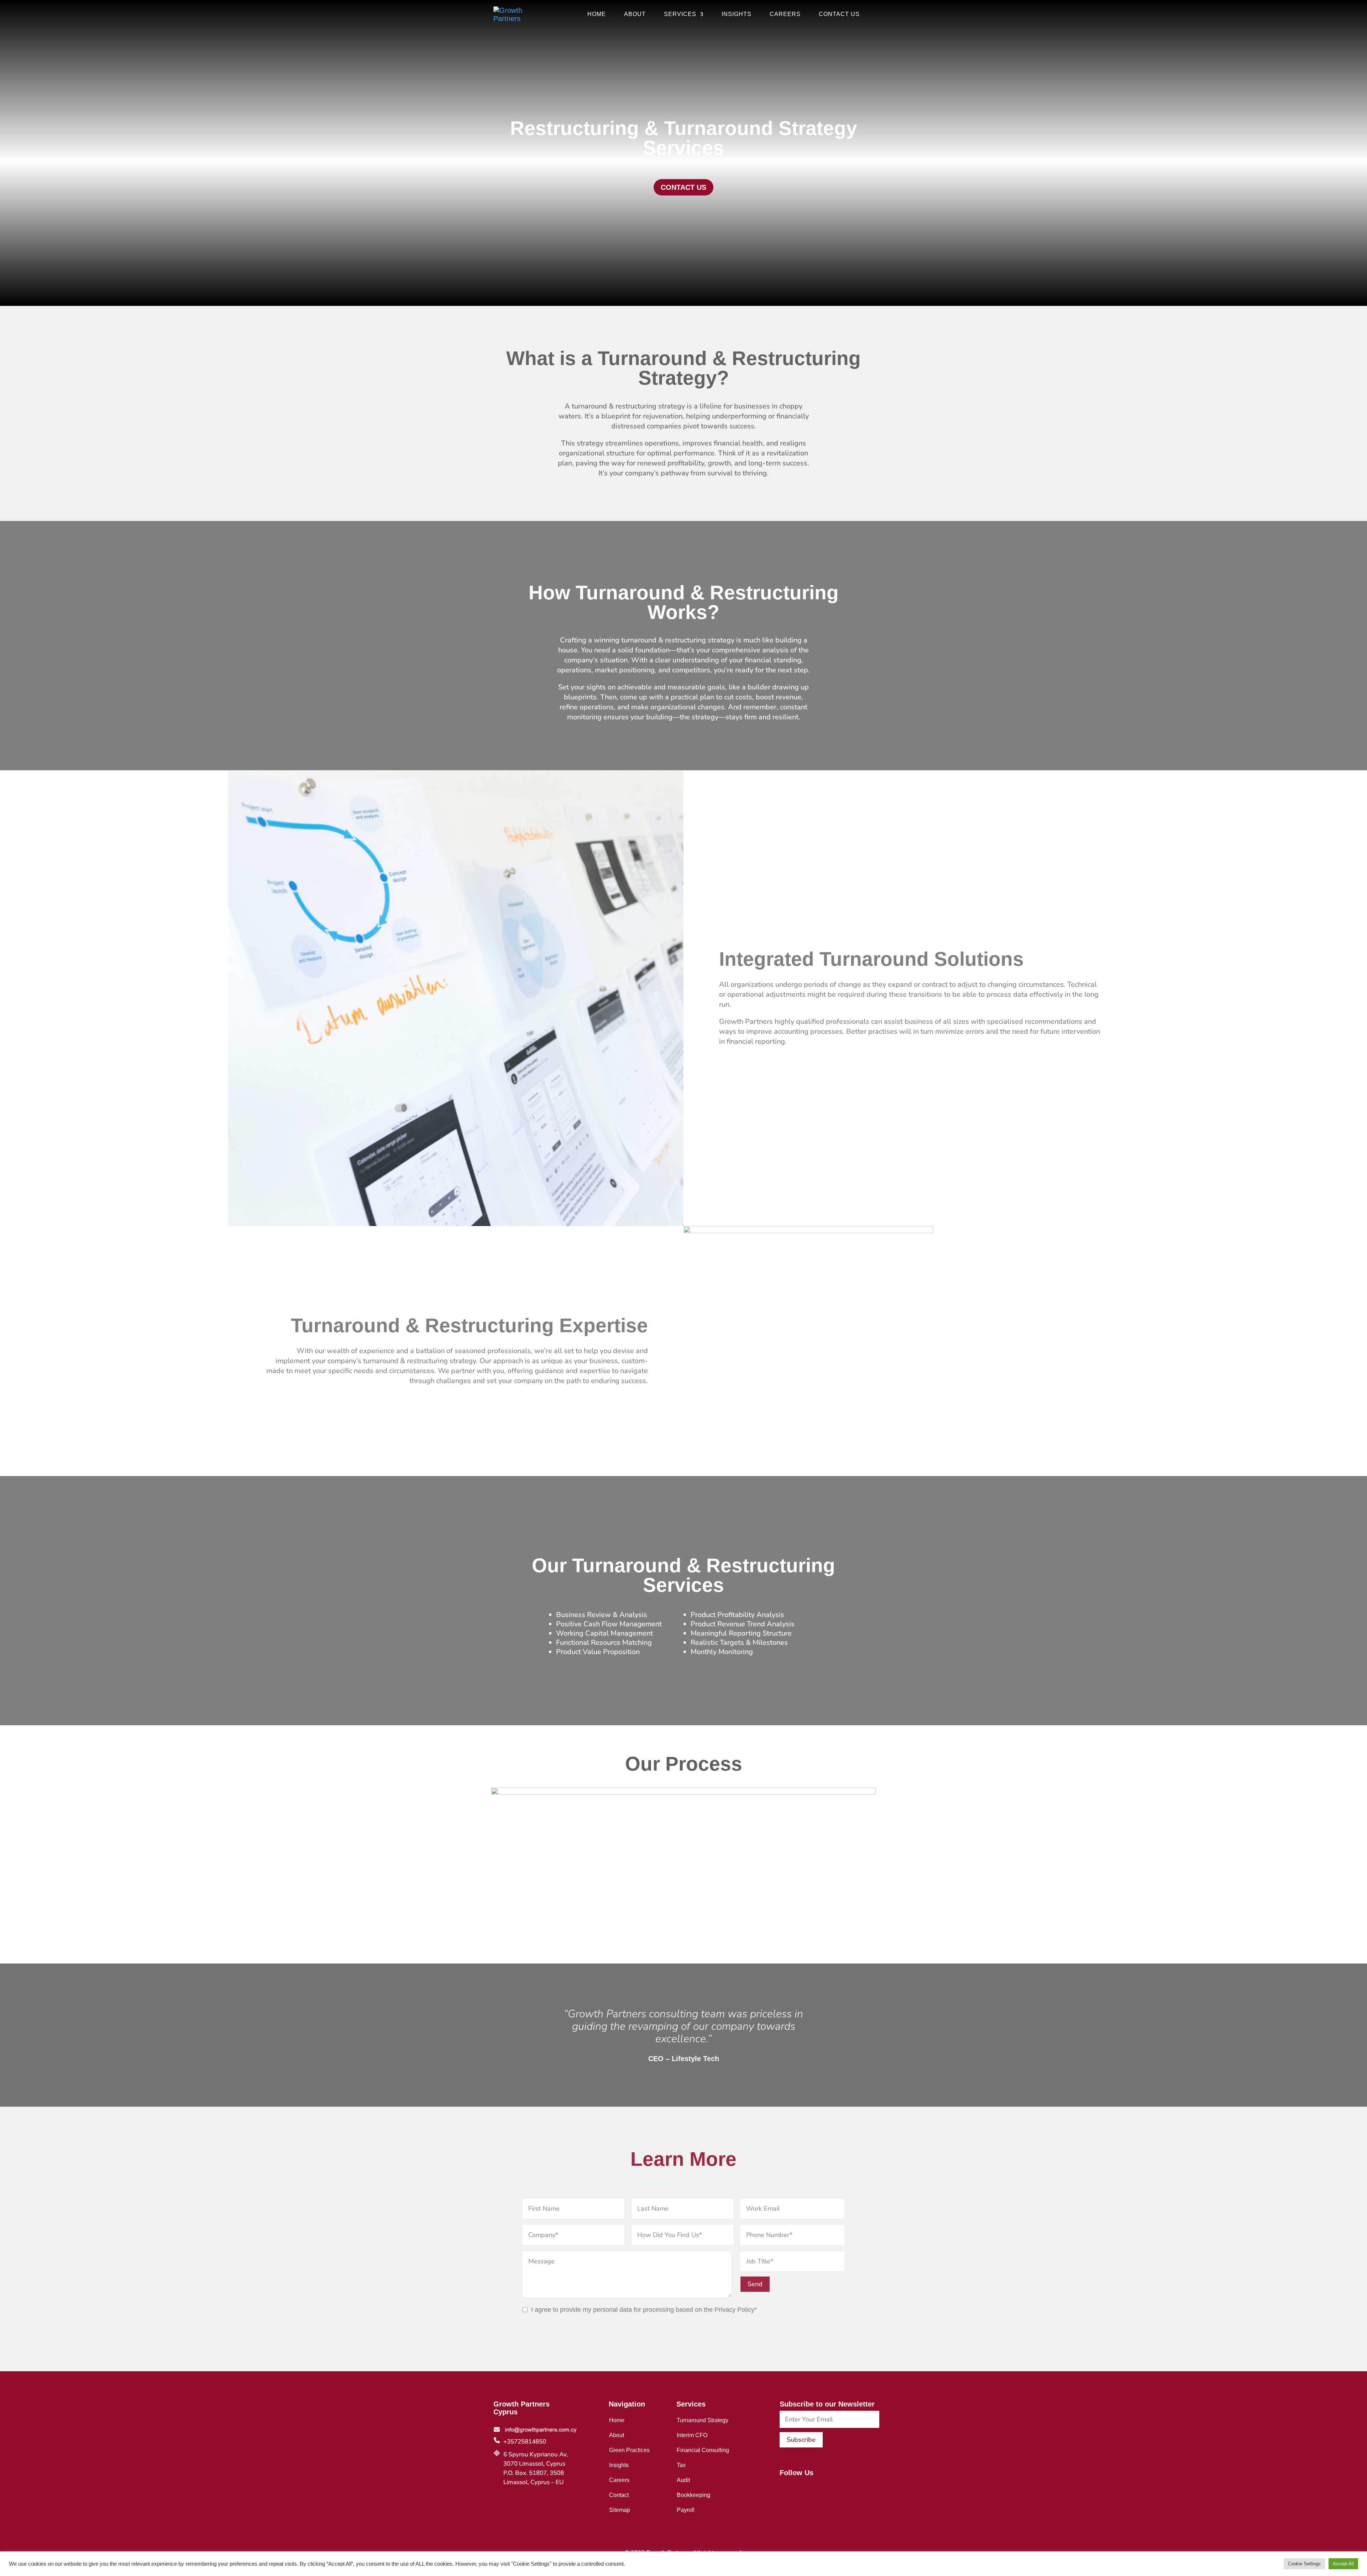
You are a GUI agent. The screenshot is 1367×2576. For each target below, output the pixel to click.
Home (597, 14)
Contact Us (839, 14)
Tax (681, 2465)
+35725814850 (525, 2442)
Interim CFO (692, 2435)
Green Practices (629, 2450)
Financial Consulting (703, 2450)
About (635, 14)
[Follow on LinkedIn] (796, 2488)
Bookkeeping (693, 2495)
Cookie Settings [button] (1304, 2564)
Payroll (686, 2510)
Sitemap (620, 2510)
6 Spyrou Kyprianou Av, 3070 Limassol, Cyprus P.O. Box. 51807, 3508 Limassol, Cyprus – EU (536, 2468)
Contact (619, 2495)
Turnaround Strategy (703, 2420)
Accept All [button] (1343, 2564)
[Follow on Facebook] (782, 2488)
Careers (785, 14)
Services (680, 14)
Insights (737, 14)
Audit (683, 2480)
